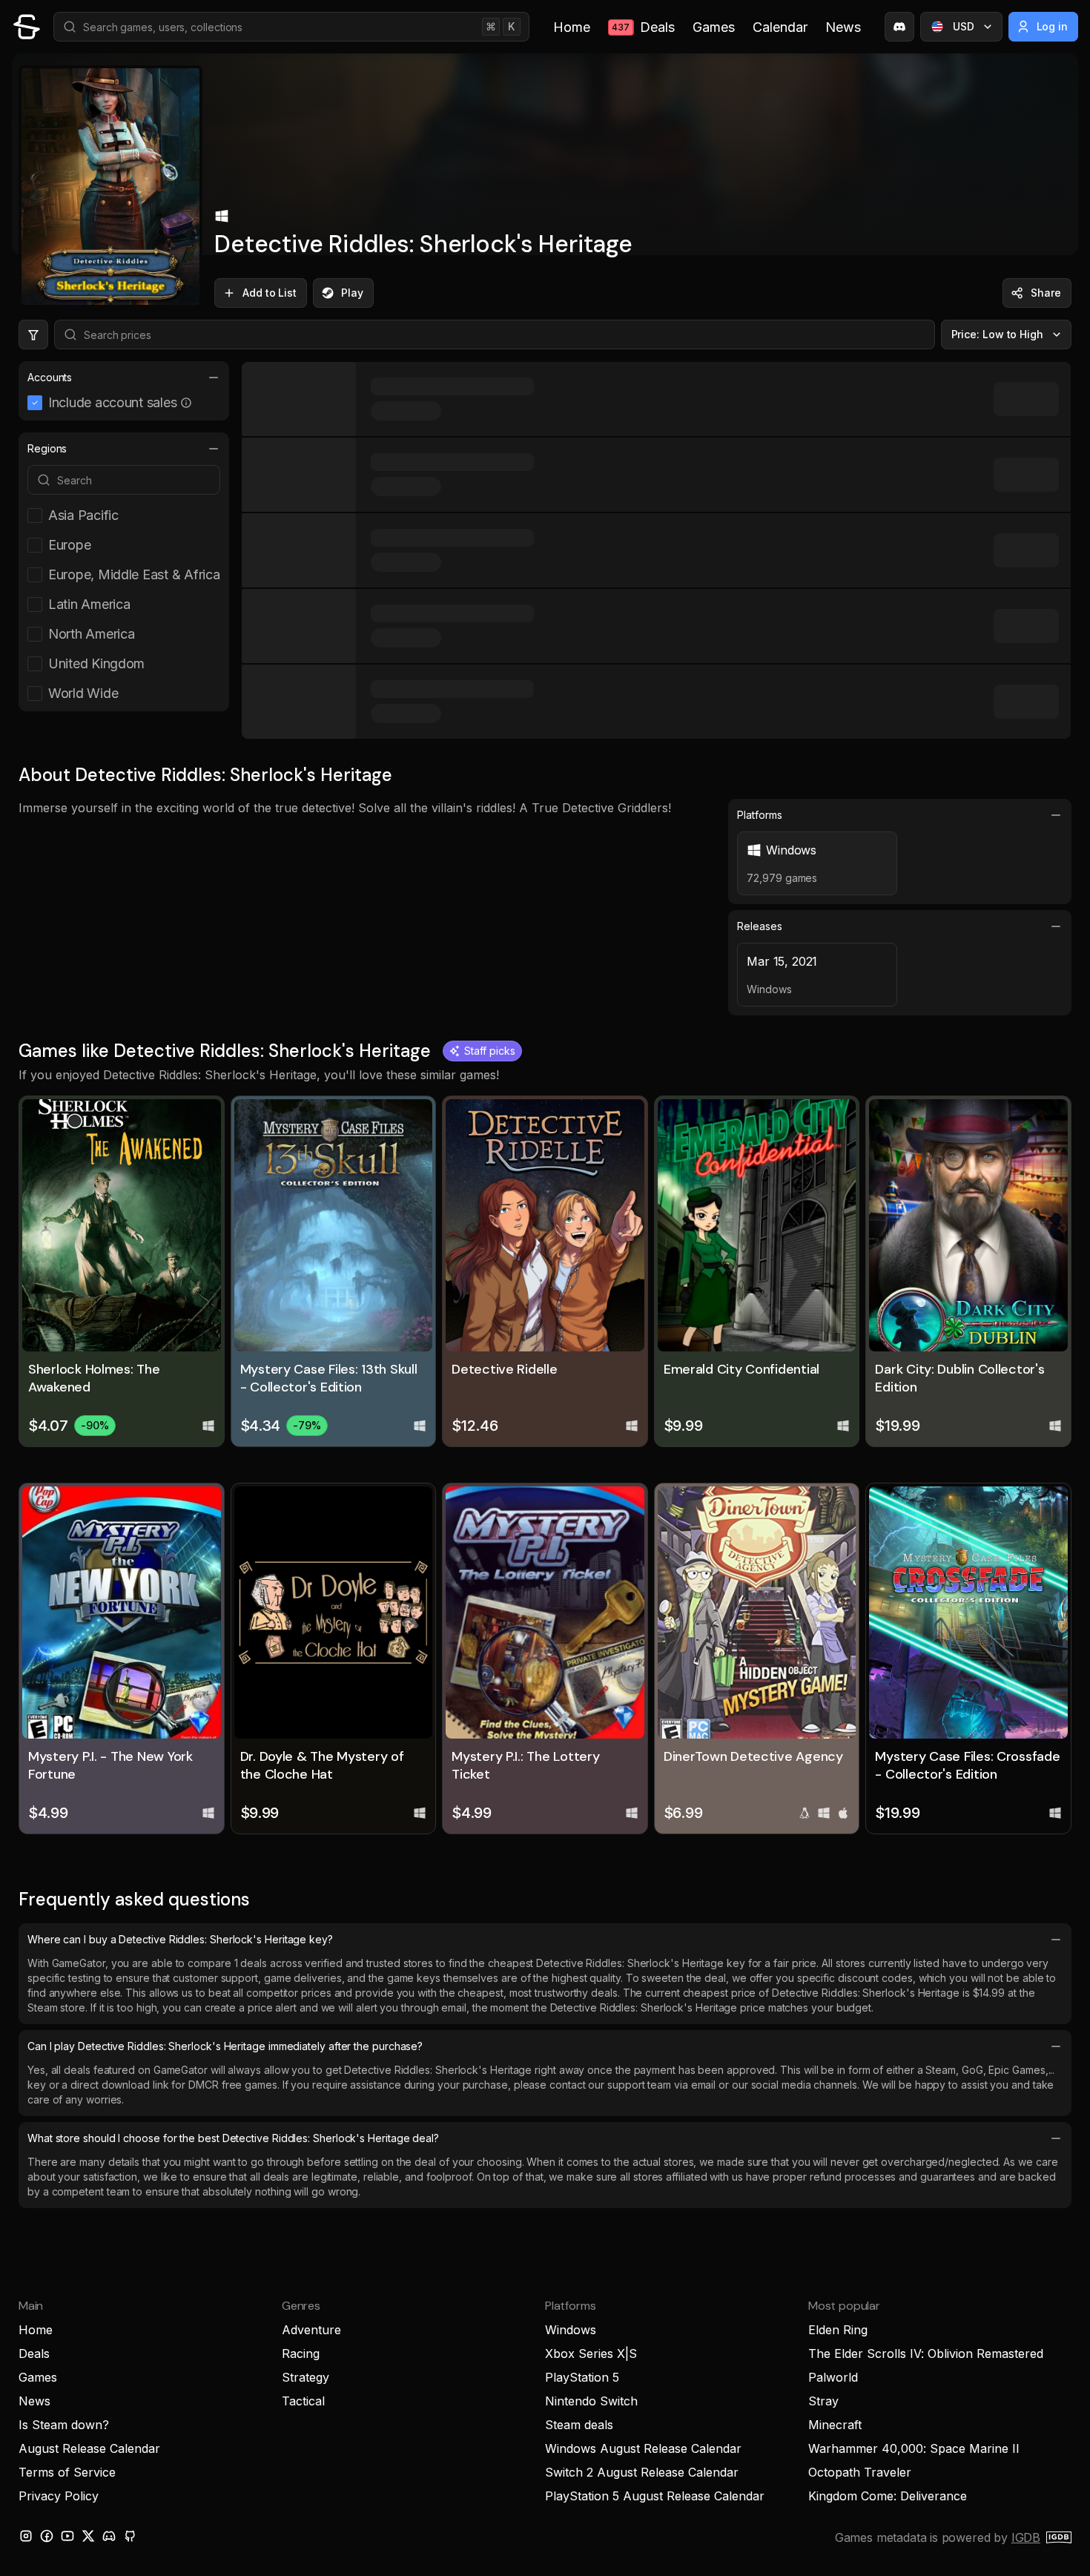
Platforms (759, 815)
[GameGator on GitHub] (130, 2536)
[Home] (27, 27)
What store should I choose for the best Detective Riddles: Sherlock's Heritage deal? (233, 2138)
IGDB (1026, 2537)
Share (1046, 293)
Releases (759, 926)
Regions (47, 448)
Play (352, 293)
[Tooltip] (186, 403)
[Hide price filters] (33, 335)
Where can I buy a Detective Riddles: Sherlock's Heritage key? (180, 1939)
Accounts (50, 377)
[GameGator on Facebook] (47, 2536)
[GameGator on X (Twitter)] (88, 2536)
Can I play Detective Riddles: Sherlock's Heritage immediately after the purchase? (225, 2046)
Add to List (270, 293)
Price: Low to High (998, 334)
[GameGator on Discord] (899, 27)
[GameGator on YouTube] (67, 2536)
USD (964, 26)
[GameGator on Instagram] (26, 2536)
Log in (1053, 26)
